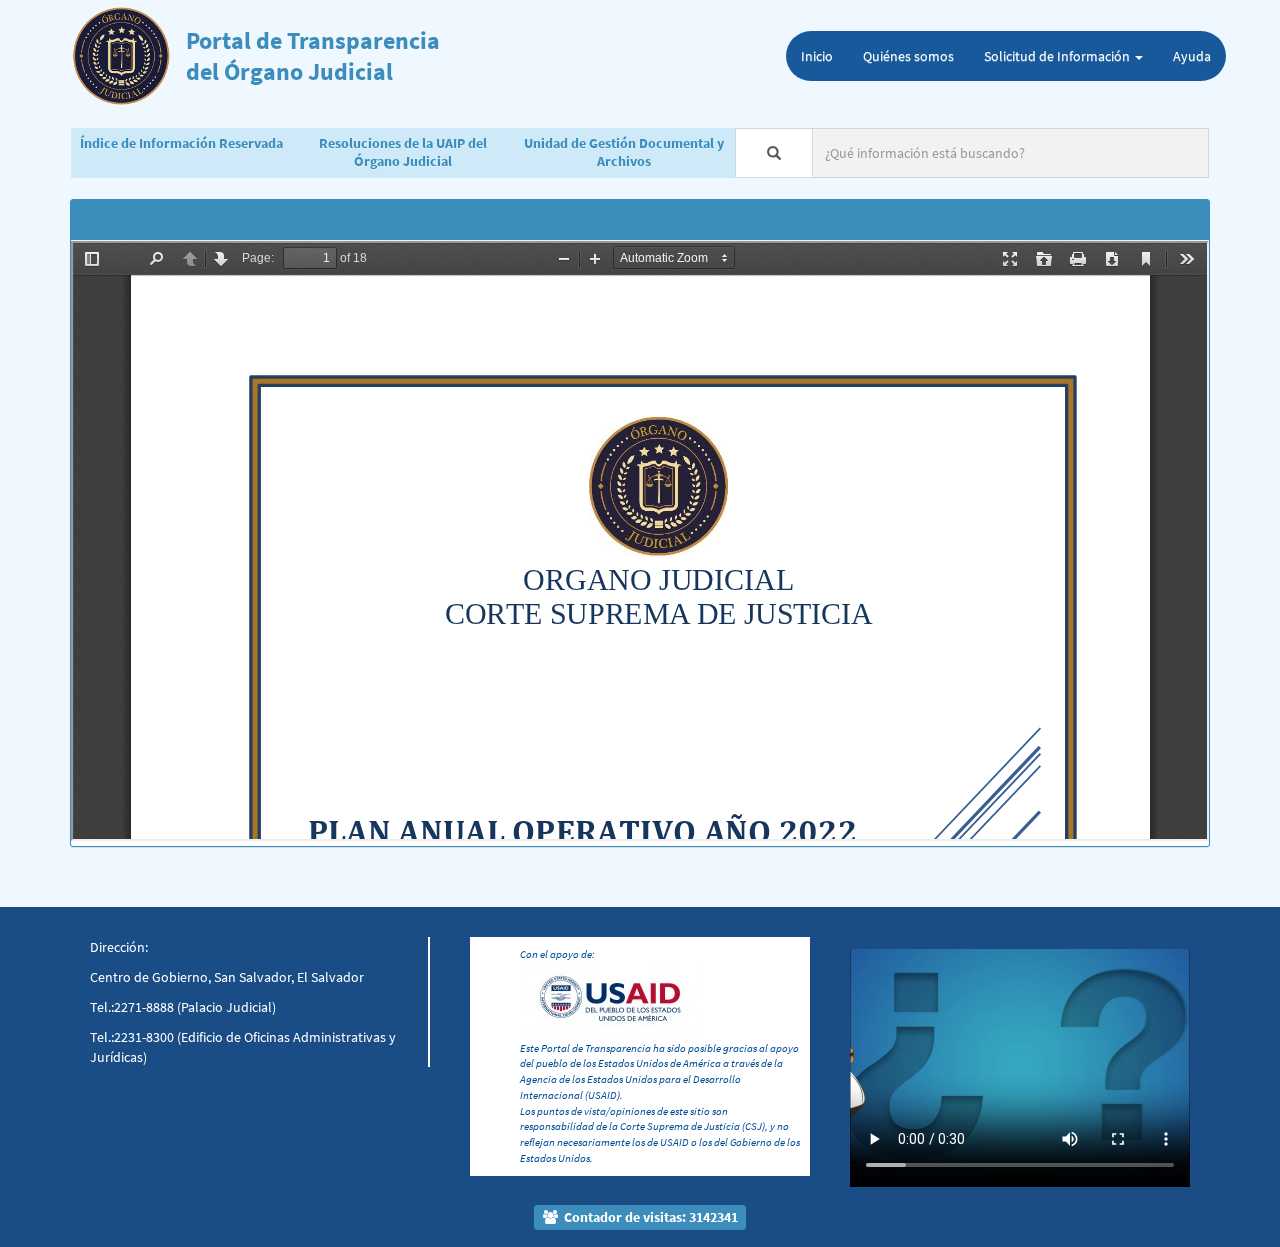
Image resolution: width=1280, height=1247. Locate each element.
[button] (875, 1037)
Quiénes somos (908, 56)
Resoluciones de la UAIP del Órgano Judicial (403, 152)
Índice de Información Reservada (181, 143)
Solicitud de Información (1058, 56)
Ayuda (1192, 56)
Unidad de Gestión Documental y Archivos (624, 152)
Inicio (817, 56)
